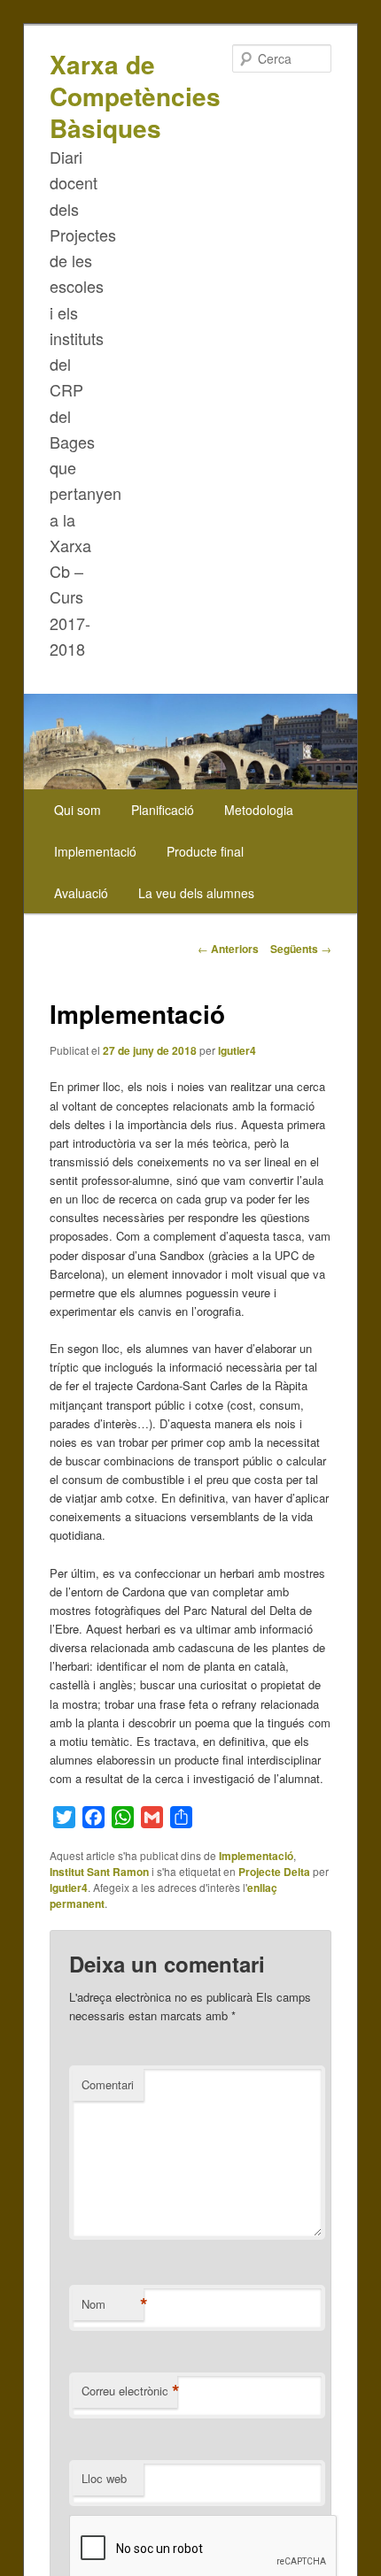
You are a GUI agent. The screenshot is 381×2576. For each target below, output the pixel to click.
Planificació (163, 810)
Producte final (205, 851)
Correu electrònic (129, 2391)
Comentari (108, 2084)
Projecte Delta (274, 1872)
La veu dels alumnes (196, 893)
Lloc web (104, 2478)
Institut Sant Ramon (99, 1872)
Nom (113, 2304)
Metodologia (259, 810)
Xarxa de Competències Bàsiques (135, 96)
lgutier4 (237, 1050)
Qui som (78, 810)
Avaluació (81, 893)
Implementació (95, 851)
